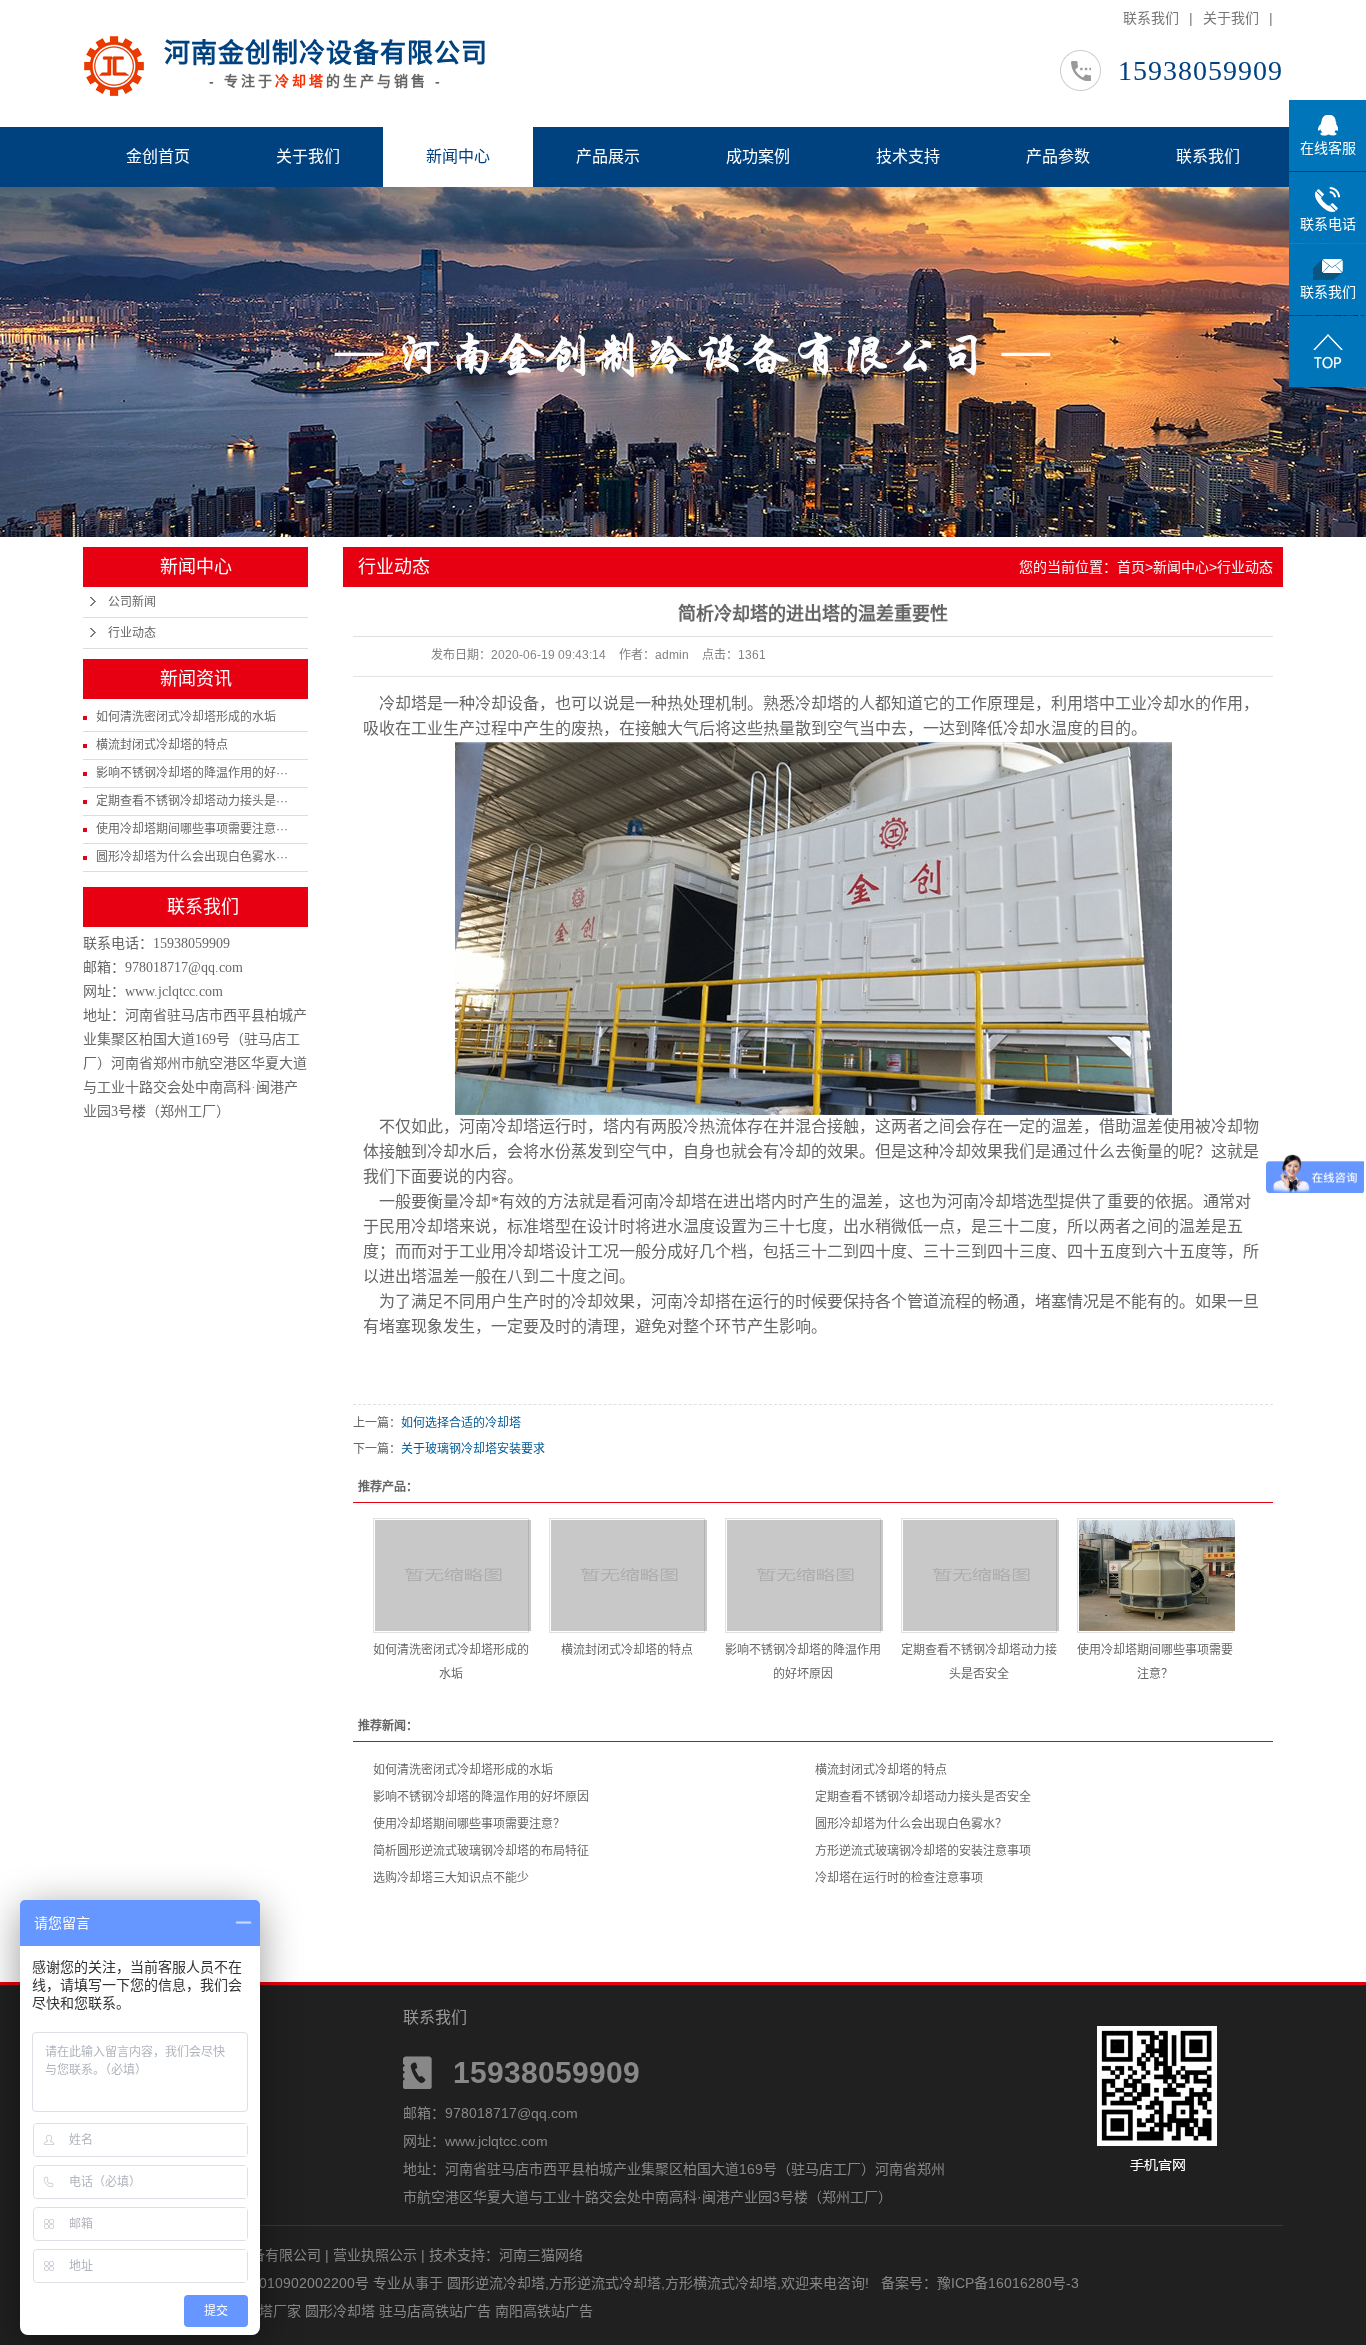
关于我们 (1231, 18)
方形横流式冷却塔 (721, 2283)
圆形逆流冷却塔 (496, 2283)
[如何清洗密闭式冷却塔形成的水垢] (451, 1575)
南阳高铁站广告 (544, 2311)
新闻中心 (458, 156)
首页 (1131, 567)
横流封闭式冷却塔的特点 (162, 745)
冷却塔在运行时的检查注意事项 (899, 1878)
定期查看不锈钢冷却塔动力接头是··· (192, 801)
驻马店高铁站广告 (437, 2311)
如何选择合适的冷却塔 (461, 1423)
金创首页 (158, 156)
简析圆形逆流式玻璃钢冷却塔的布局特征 (481, 1851)
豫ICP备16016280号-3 (1008, 2283)
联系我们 (1151, 18)
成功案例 (758, 156)
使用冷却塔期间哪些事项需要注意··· (192, 829)
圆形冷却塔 (342, 2311)
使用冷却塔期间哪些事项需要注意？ (469, 1824)
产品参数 (1058, 156)
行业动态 (132, 633)
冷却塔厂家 (268, 2311)
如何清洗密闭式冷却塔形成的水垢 (186, 717)
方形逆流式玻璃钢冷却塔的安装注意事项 (923, 1851)
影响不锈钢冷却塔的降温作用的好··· (192, 773)
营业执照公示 (375, 2255)
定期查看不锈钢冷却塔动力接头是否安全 (923, 1797)
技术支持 (908, 156)
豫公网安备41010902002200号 (271, 2283)
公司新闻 (132, 602)
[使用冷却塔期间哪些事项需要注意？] (1155, 1575)
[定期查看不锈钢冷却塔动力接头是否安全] (979, 1575)
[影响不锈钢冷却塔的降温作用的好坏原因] (803, 1575)
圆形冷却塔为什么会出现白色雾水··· (192, 857)
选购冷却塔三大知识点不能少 (451, 1878)
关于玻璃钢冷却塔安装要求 (473, 1449)
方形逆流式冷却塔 (605, 2283)
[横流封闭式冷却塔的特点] (627, 1575)
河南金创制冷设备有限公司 (326, 53)
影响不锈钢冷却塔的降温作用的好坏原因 (481, 1797)
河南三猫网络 (541, 2255)
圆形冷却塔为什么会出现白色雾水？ (911, 1824)
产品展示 (608, 156)
